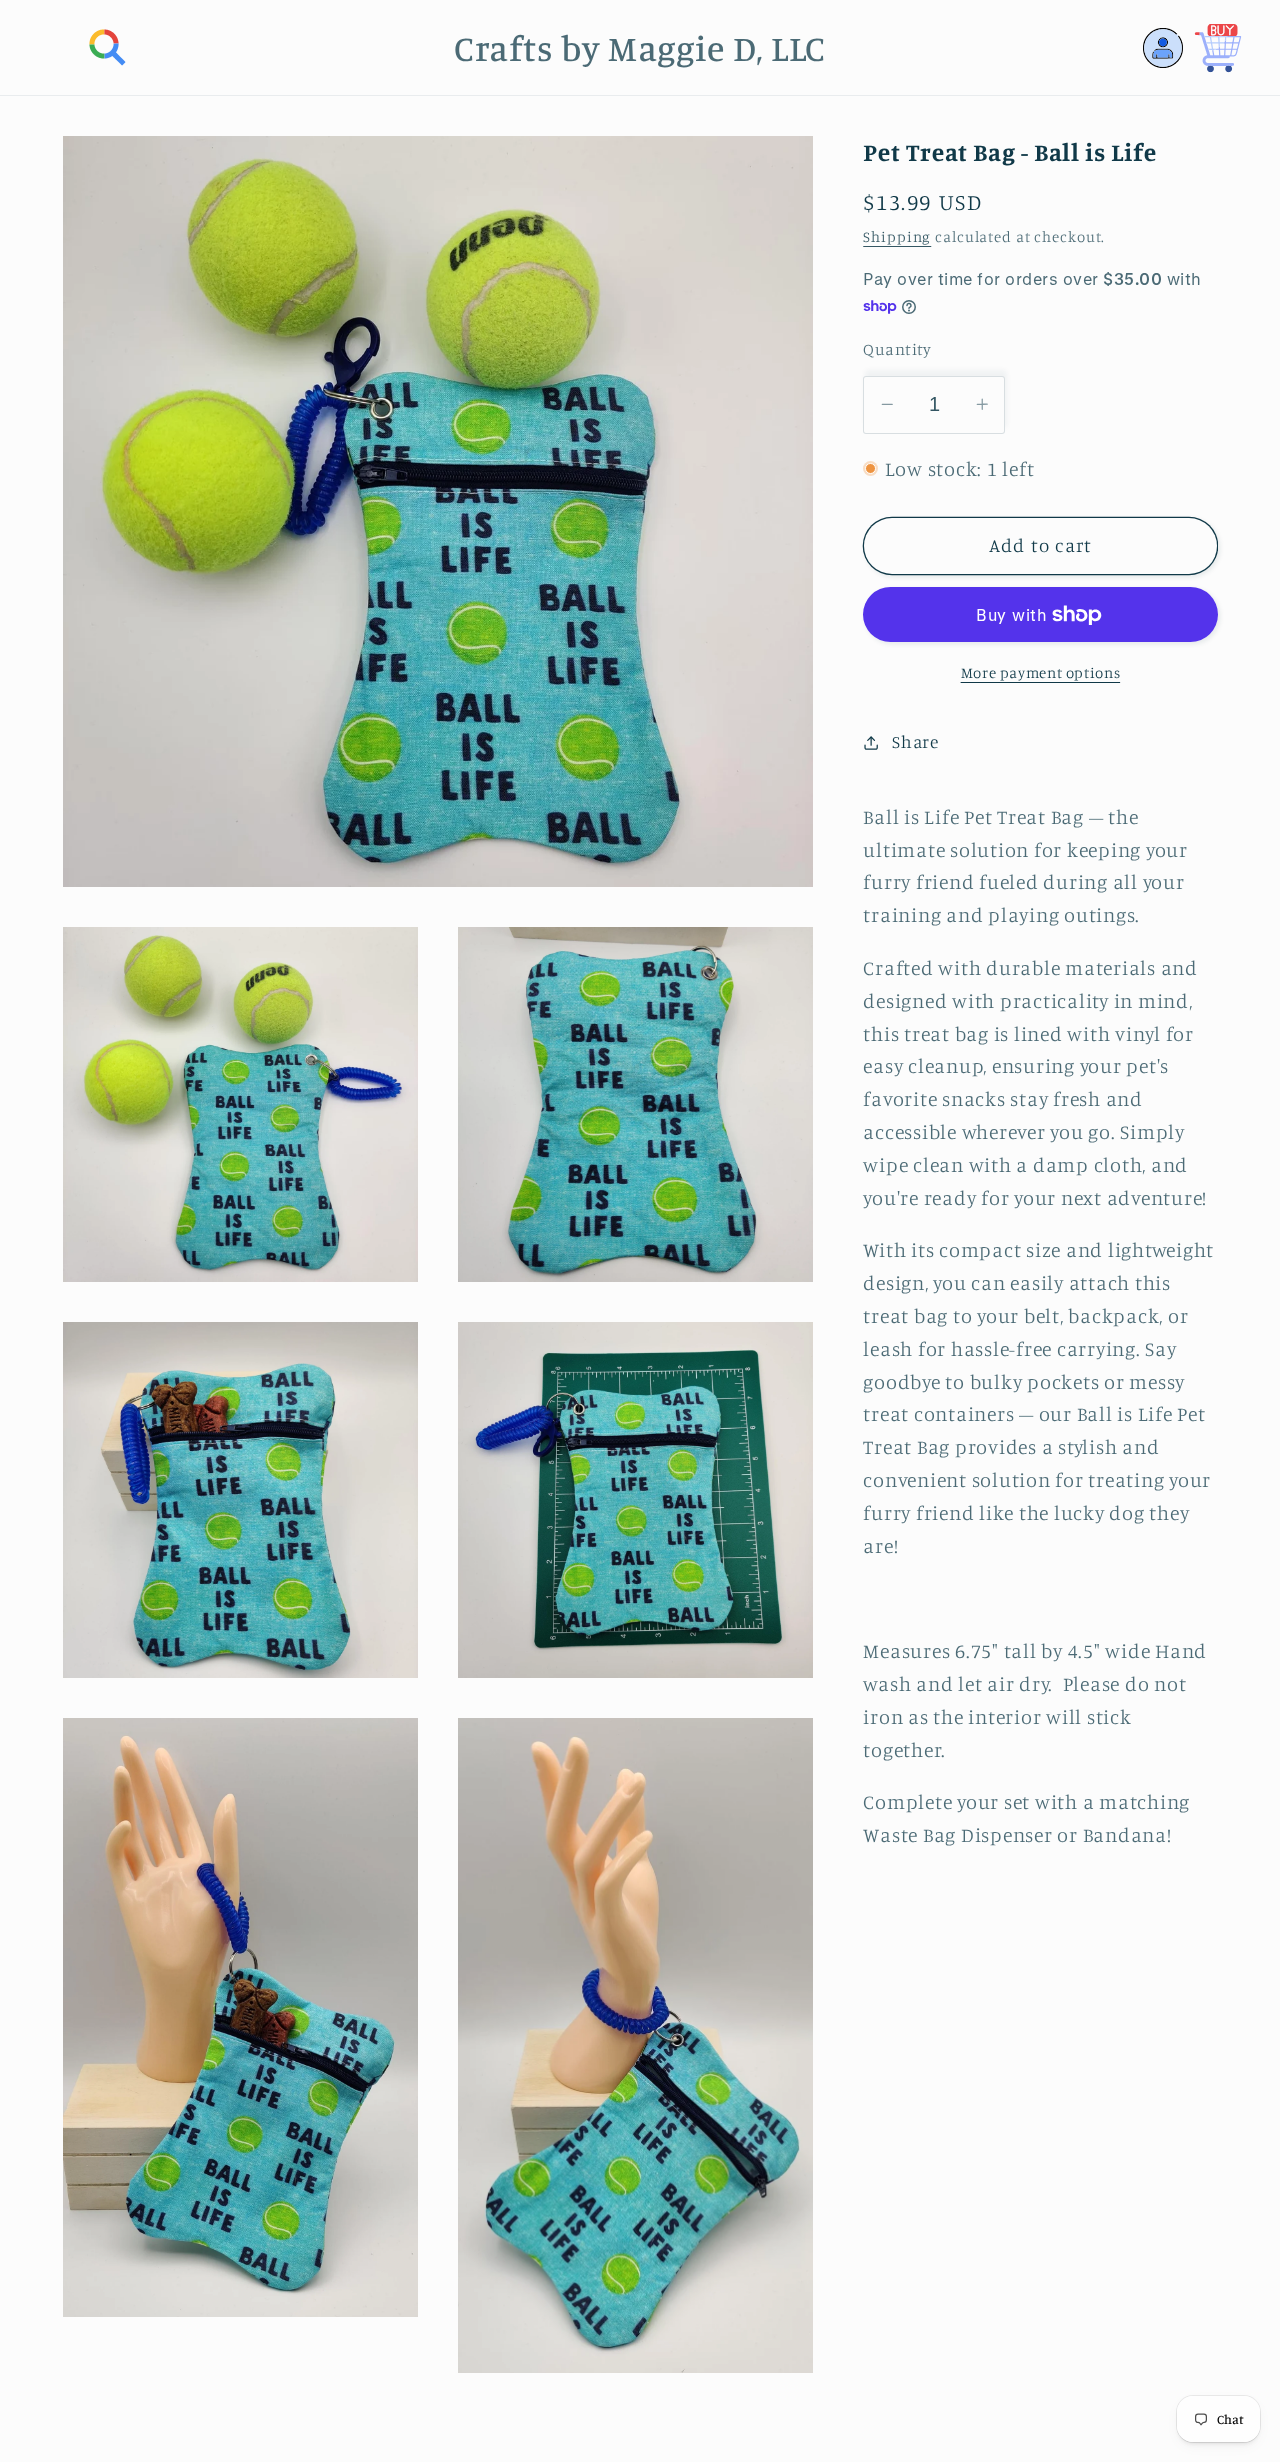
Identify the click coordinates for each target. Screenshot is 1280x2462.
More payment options (1041, 672)
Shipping (897, 236)
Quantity (897, 349)
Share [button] (915, 741)
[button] (107, 47)
